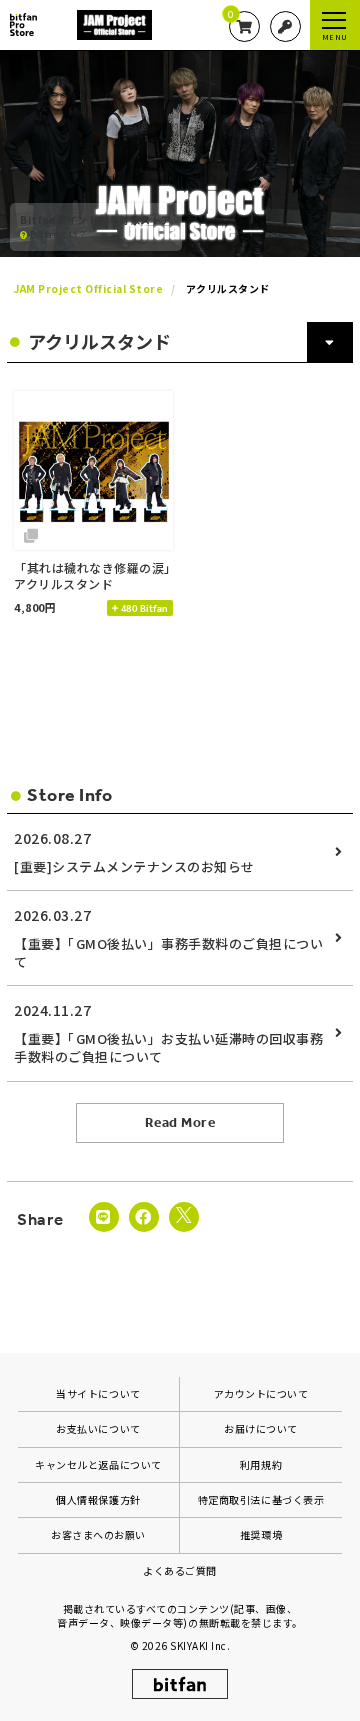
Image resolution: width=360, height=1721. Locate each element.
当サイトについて (98, 1393)
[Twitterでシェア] (184, 1217)
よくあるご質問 (180, 1570)
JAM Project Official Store (89, 288)
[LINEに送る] (104, 1217)
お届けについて (261, 1428)
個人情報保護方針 (98, 1499)
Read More (180, 1122)
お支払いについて (98, 1428)
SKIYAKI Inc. (200, 1645)
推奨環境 (261, 1534)
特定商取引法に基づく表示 (261, 1499)
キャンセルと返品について (98, 1464)
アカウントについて (261, 1393)
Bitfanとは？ (58, 234)
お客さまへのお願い (98, 1534)
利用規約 (261, 1464)
